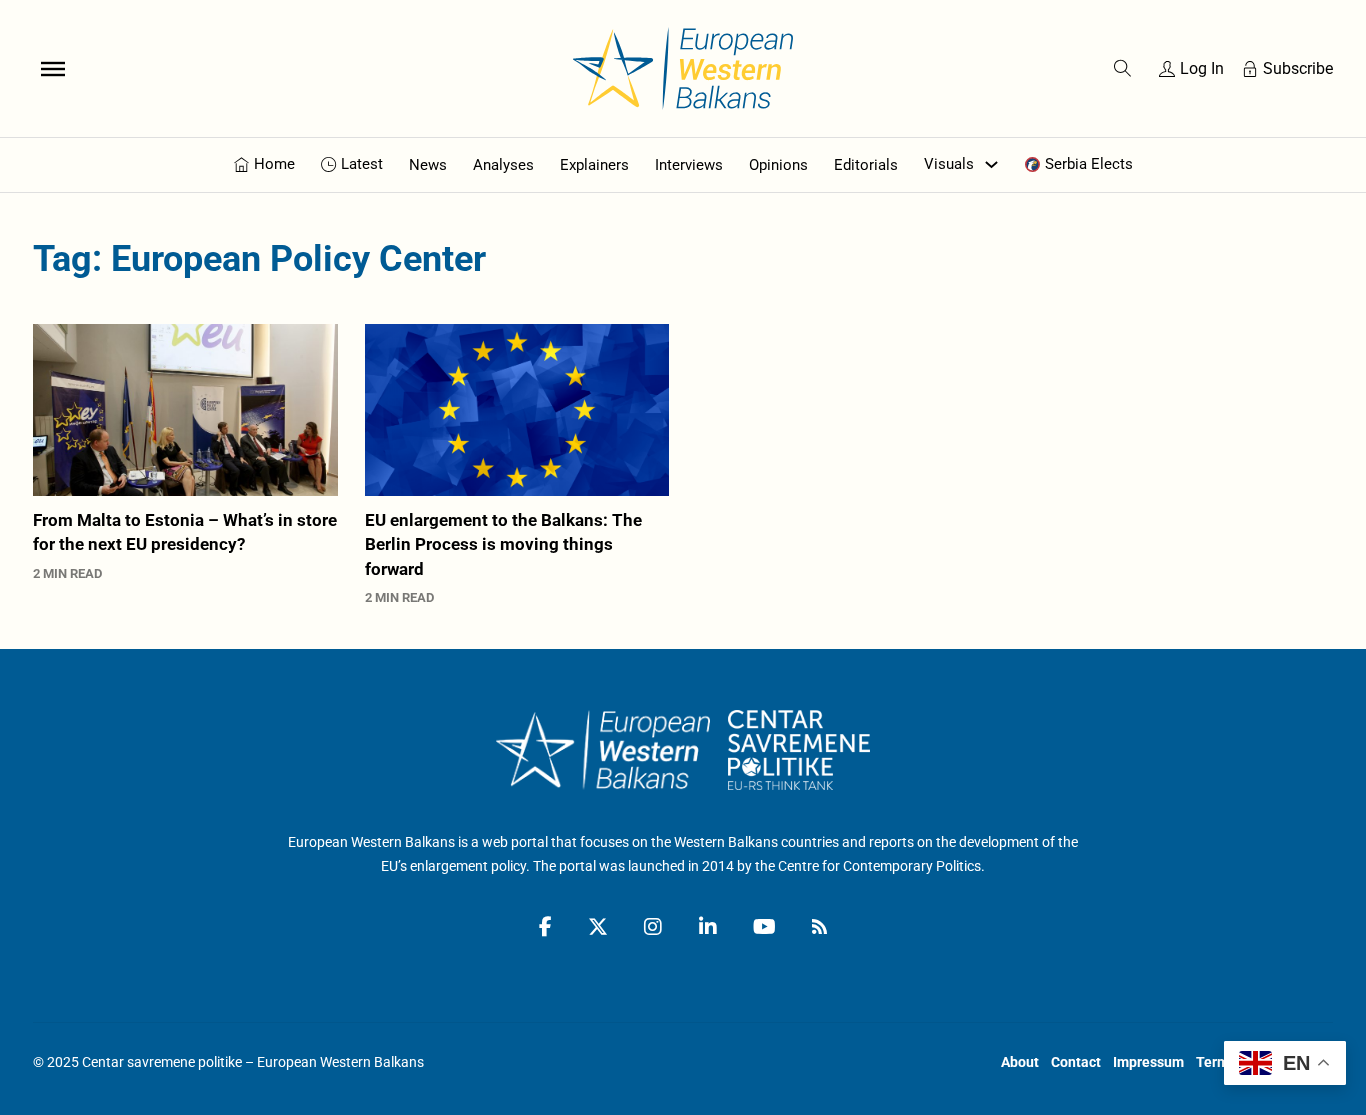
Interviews (689, 165)
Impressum (1148, 1062)
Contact (1076, 1062)
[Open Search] (1122, 68)
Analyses (503, 165)
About (1020, 1062)
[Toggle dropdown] (991, 164)
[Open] (53, 68)
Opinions (778, 165)
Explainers (594, 165)
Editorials (866, 165)
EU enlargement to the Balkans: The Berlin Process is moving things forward (503, 544)
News (428, 165)
